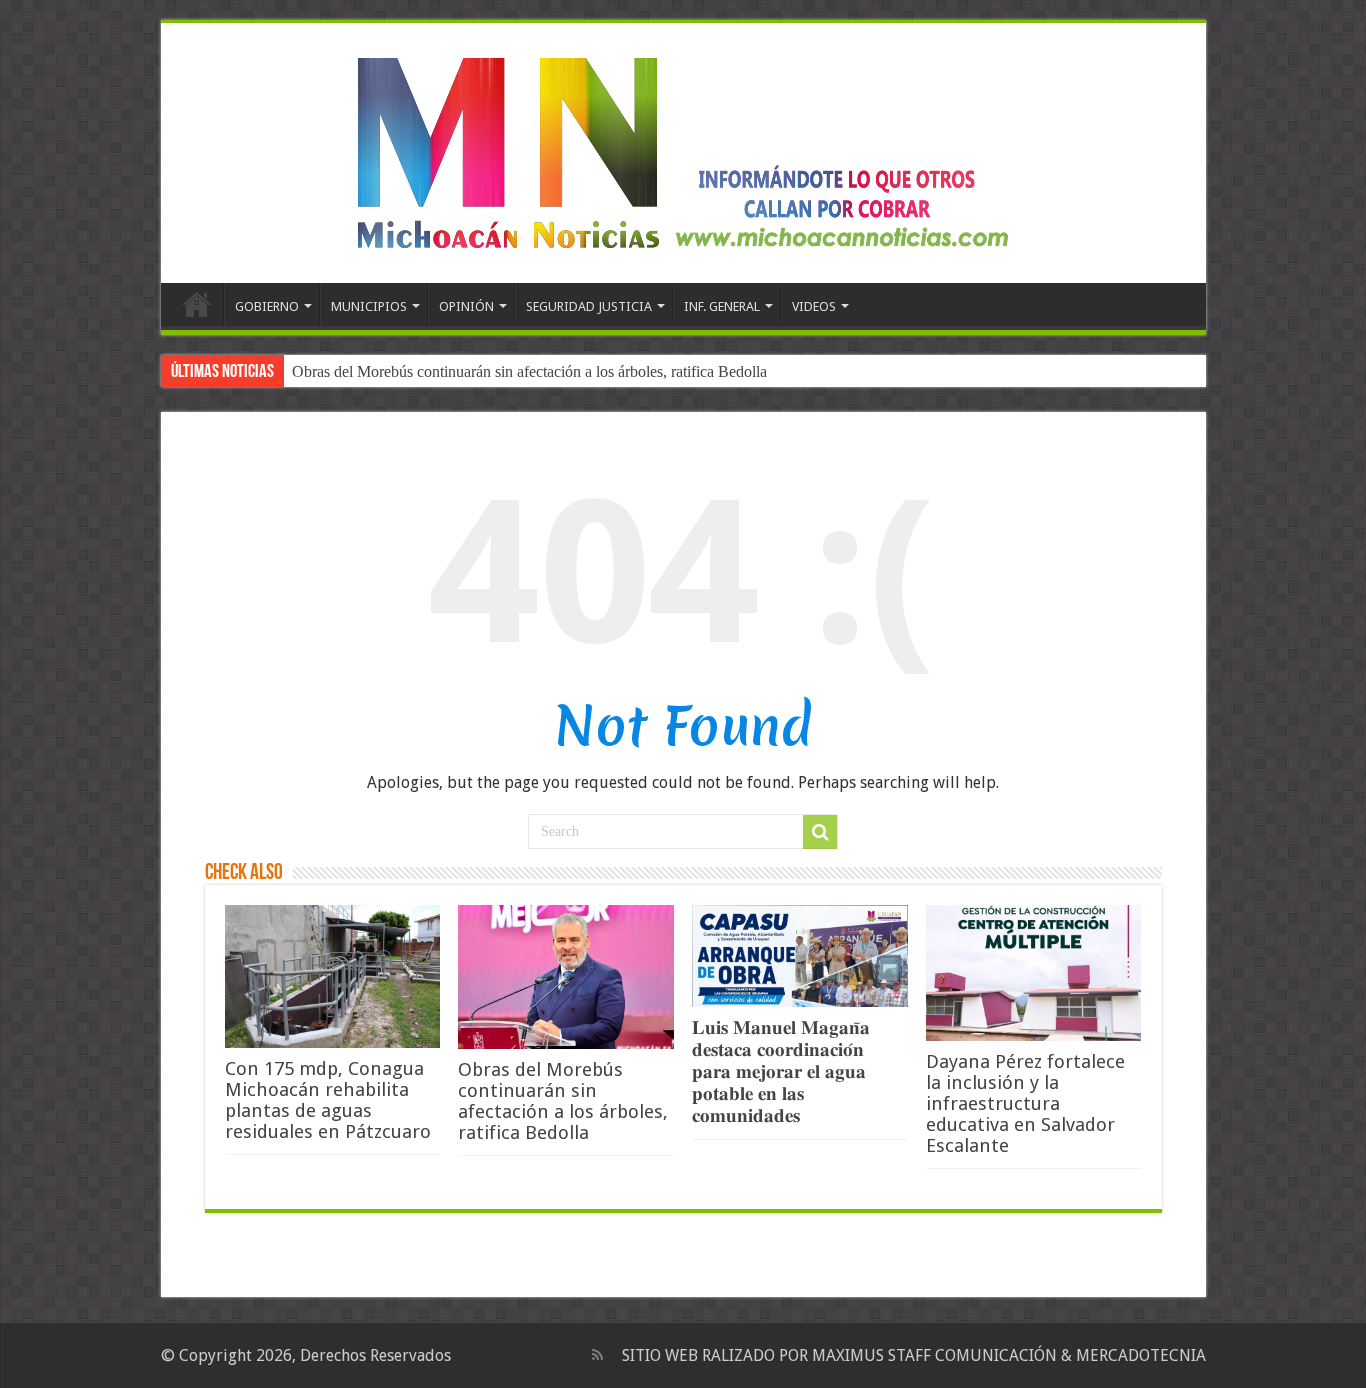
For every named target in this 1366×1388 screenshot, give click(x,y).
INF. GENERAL (722, 306)
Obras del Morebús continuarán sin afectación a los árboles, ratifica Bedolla (529, 371)
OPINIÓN (466, 306)
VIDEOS (814, 306)
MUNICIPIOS (369, 306)
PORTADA (197, 304)
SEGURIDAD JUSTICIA (589, 306)
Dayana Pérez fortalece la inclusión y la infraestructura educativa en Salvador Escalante (1025, 1103)
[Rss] (597, 1355)
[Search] (820, 832)
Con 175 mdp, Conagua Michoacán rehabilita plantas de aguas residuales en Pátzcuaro (328, 1100)
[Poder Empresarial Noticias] (683, 149)
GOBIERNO (267, 306)
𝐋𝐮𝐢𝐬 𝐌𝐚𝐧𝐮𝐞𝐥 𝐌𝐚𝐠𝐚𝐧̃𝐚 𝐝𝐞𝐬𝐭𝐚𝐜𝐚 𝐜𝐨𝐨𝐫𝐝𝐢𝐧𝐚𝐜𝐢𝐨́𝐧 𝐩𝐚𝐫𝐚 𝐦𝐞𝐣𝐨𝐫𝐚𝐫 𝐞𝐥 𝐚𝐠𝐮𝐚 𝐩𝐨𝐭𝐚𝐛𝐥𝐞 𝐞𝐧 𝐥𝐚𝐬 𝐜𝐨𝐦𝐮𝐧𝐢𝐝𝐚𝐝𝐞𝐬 (781, 1071)
